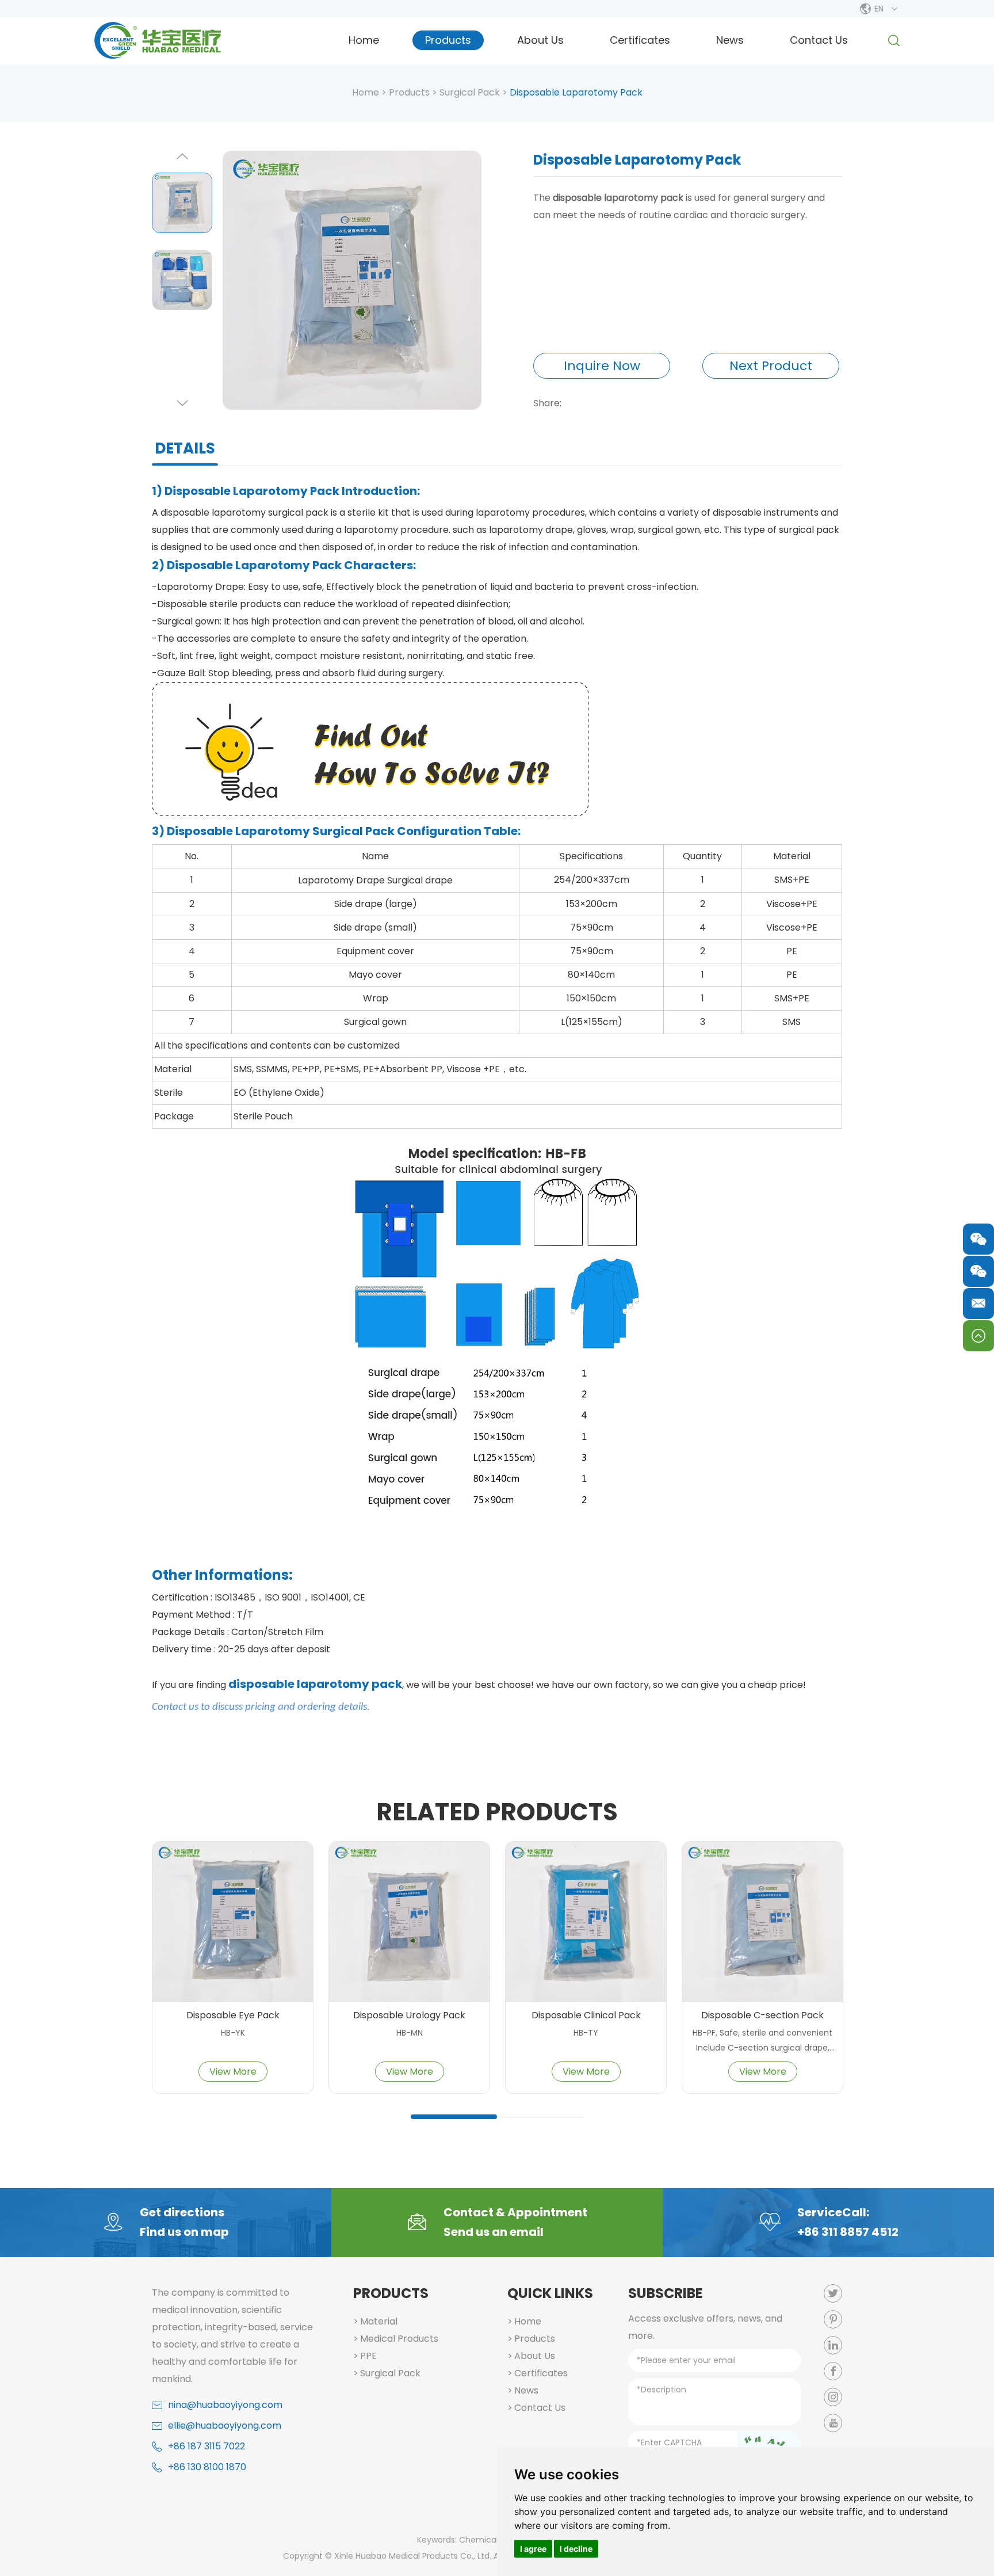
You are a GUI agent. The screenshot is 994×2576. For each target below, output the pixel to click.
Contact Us (819, 40)
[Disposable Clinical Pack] (586, 1922)
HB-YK (233, 2033)
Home (364, 40)
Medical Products (399, 2339)
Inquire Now (602, 366)
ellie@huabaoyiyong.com (225, 2426)
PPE (368, 2356)
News (730, 40)
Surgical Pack (470, 92)
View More (233, 2072)
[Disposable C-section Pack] (762, 1922)
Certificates (640, 40)
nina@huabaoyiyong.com (225, 2405)
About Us (540, 40)
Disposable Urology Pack (409, 2016)
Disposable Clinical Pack (586, 2016)
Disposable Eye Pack (233, 2016)
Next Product (771, 366)
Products (448, 40)
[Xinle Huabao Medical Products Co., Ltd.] (158, 40)
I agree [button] (533, 2549)
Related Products (497, 1812)
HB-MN (410, 2033)
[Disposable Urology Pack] (409, 1922)
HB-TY (586, 2033)
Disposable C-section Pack (762, 2016)
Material (379, 2321)
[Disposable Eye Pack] (233, 1922)
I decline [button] (576, 2549)
